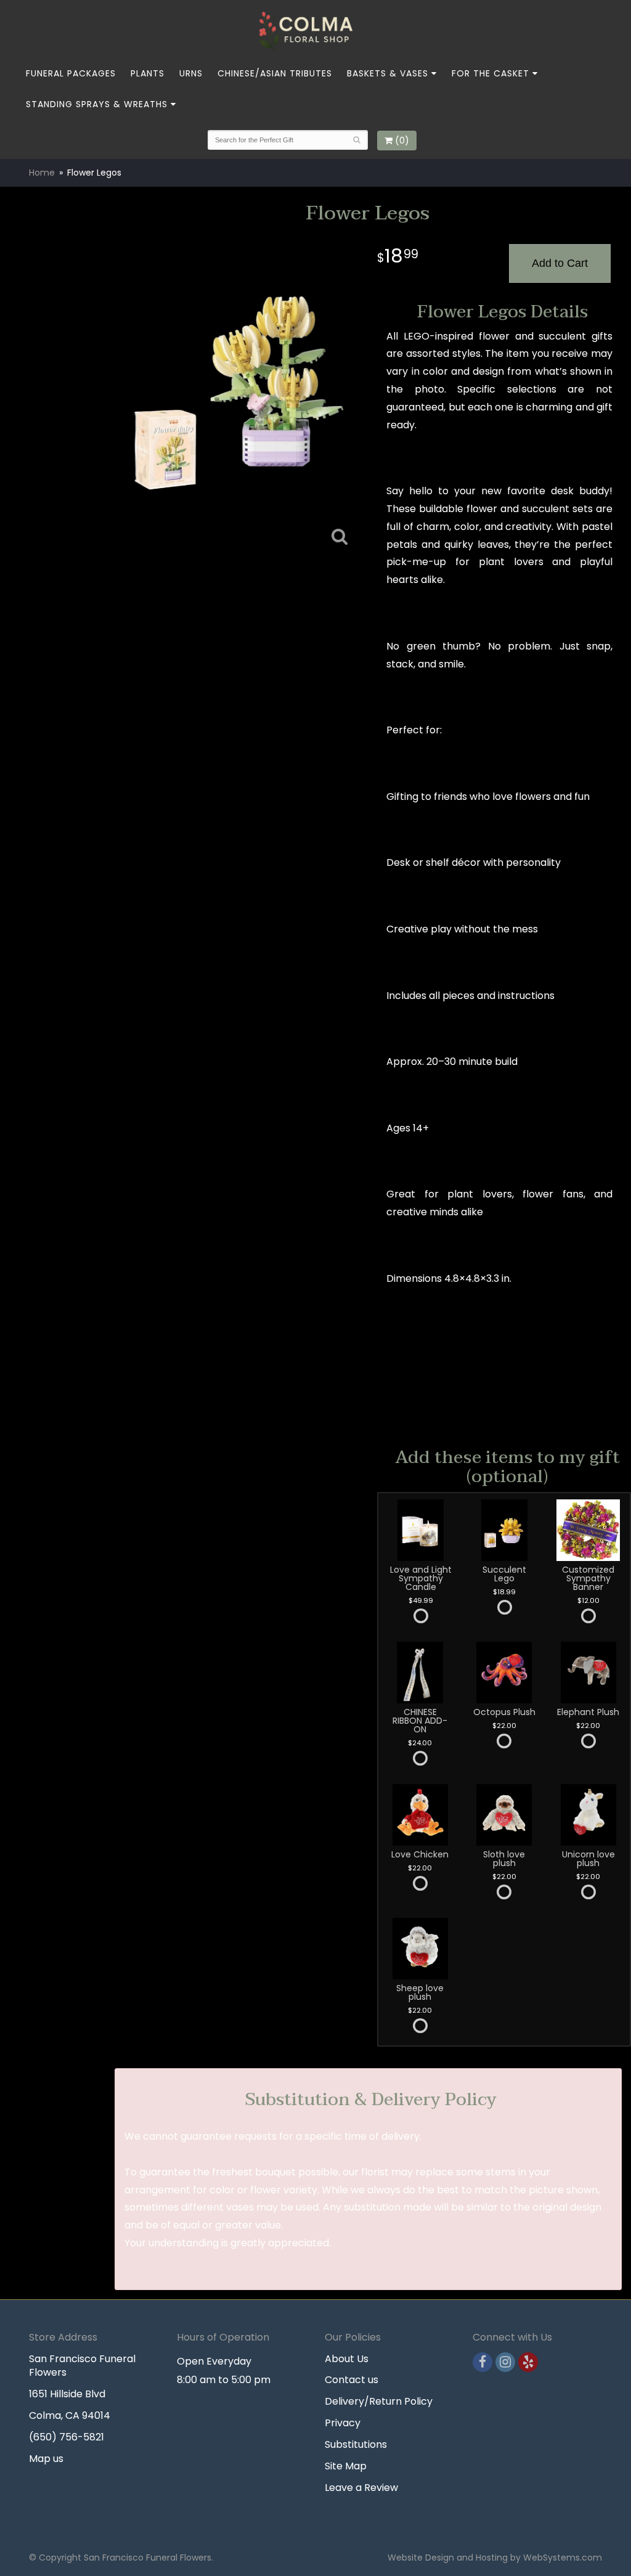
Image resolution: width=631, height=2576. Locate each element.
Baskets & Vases (388, 73)
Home (42, 173)
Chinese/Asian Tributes (275, 73)
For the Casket (491, 73)
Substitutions (356, 2444)
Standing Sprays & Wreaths (97, 104)
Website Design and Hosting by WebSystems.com (495, 2558)
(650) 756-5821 (67, 2437)
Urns (191, 73)
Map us (46, 2459)
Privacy (343, 2423)
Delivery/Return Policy (379, 2401)
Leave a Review (361, 2488)
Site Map (346, 2466)
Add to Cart (560, 263)
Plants (148, 73)
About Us (347, 2359)
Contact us (352, 2380)
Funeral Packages (71, 73)
